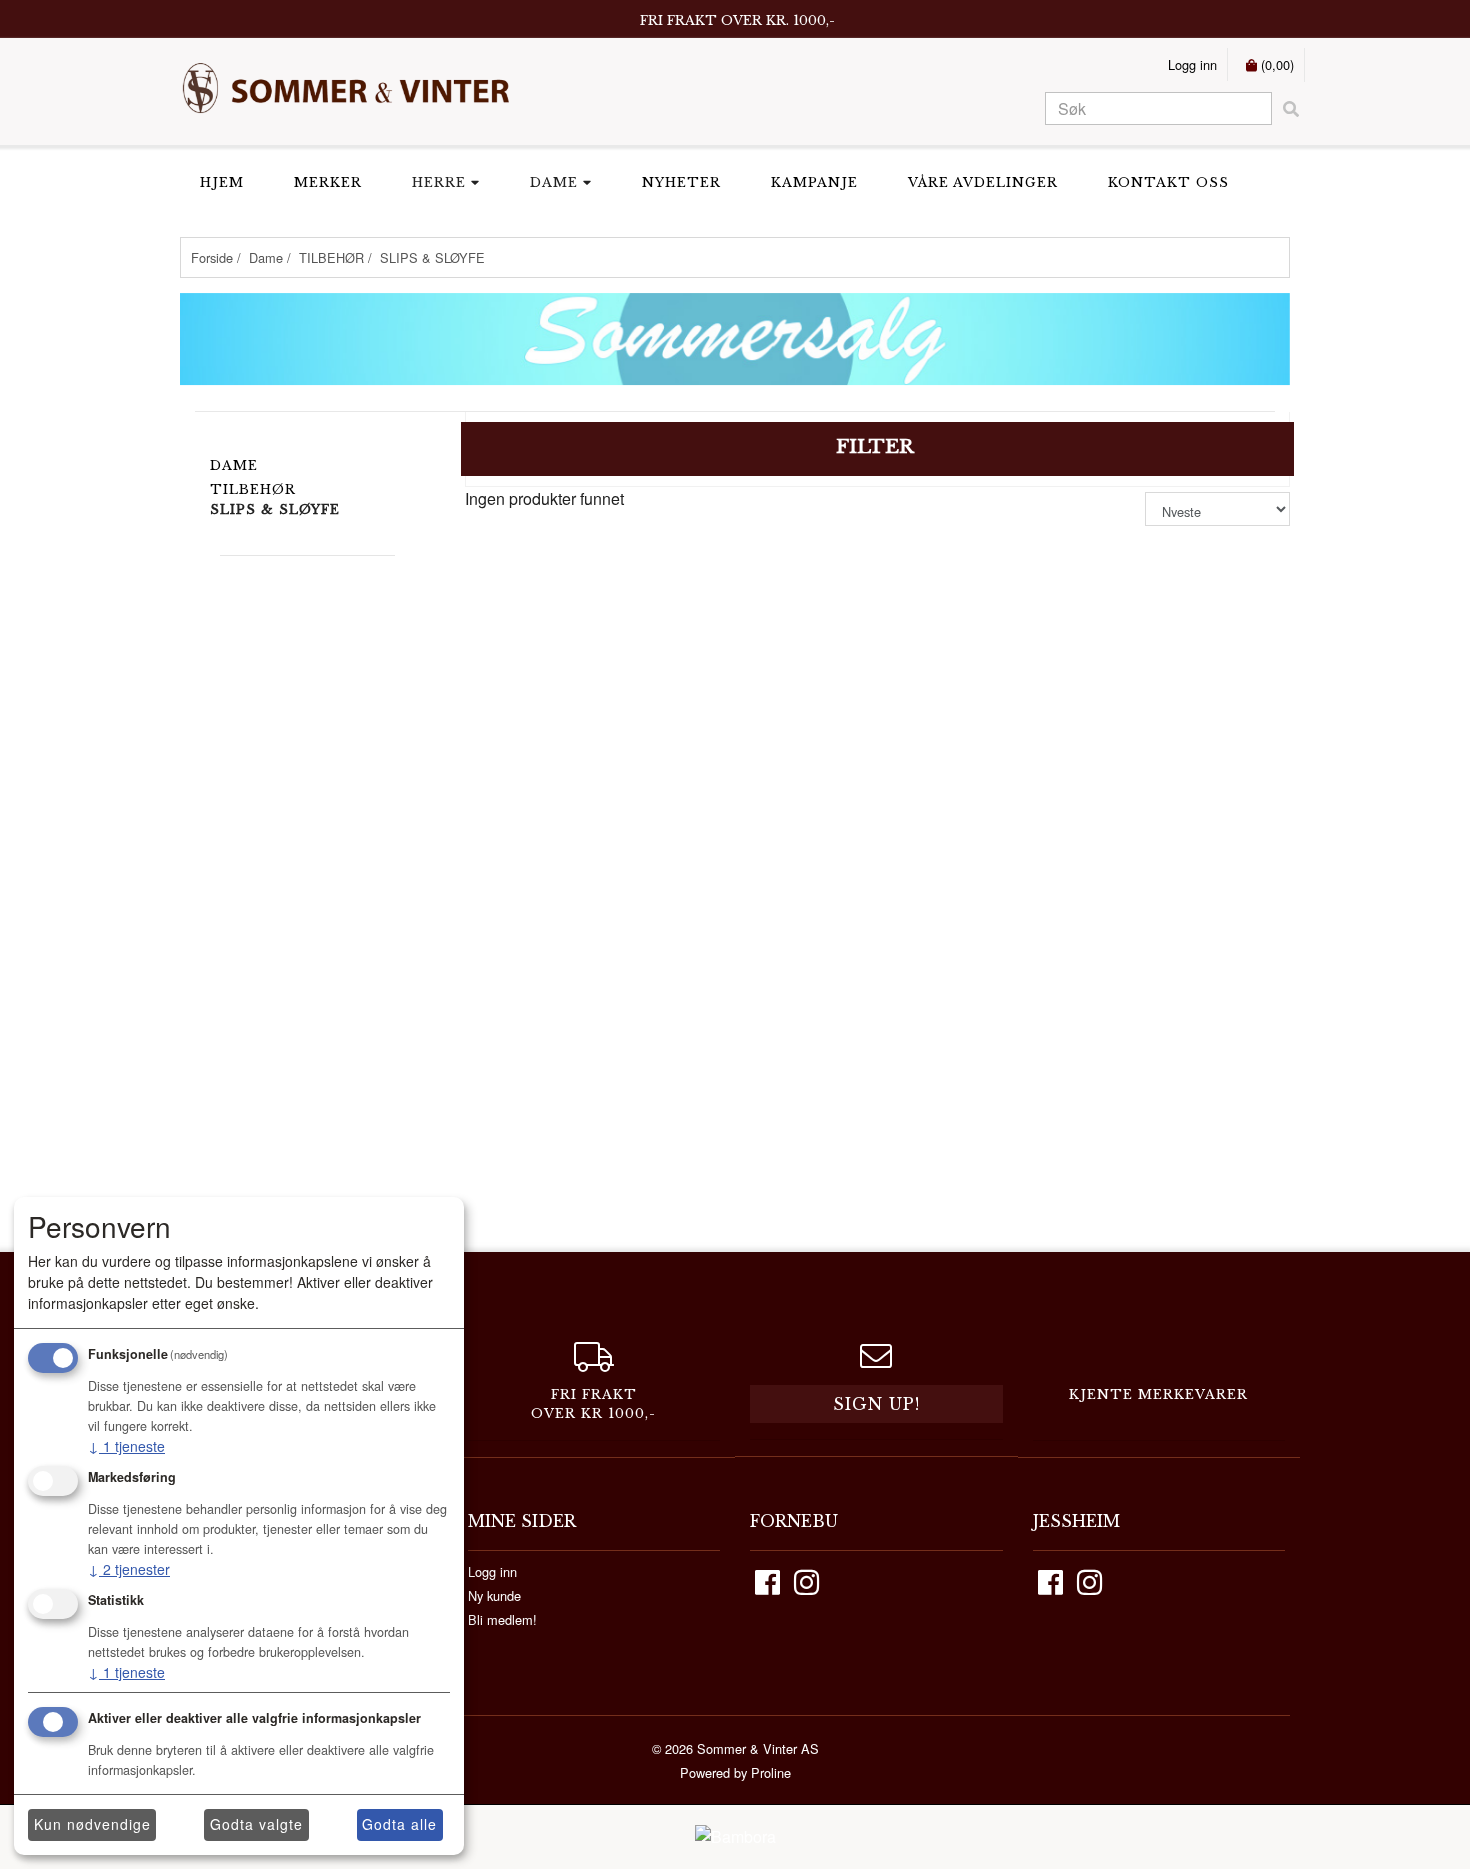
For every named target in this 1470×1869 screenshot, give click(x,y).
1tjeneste (126, 1446)
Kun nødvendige (92, 1824)
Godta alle (399, 1824)
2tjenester (129, 1569)
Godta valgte (256, 1824)
